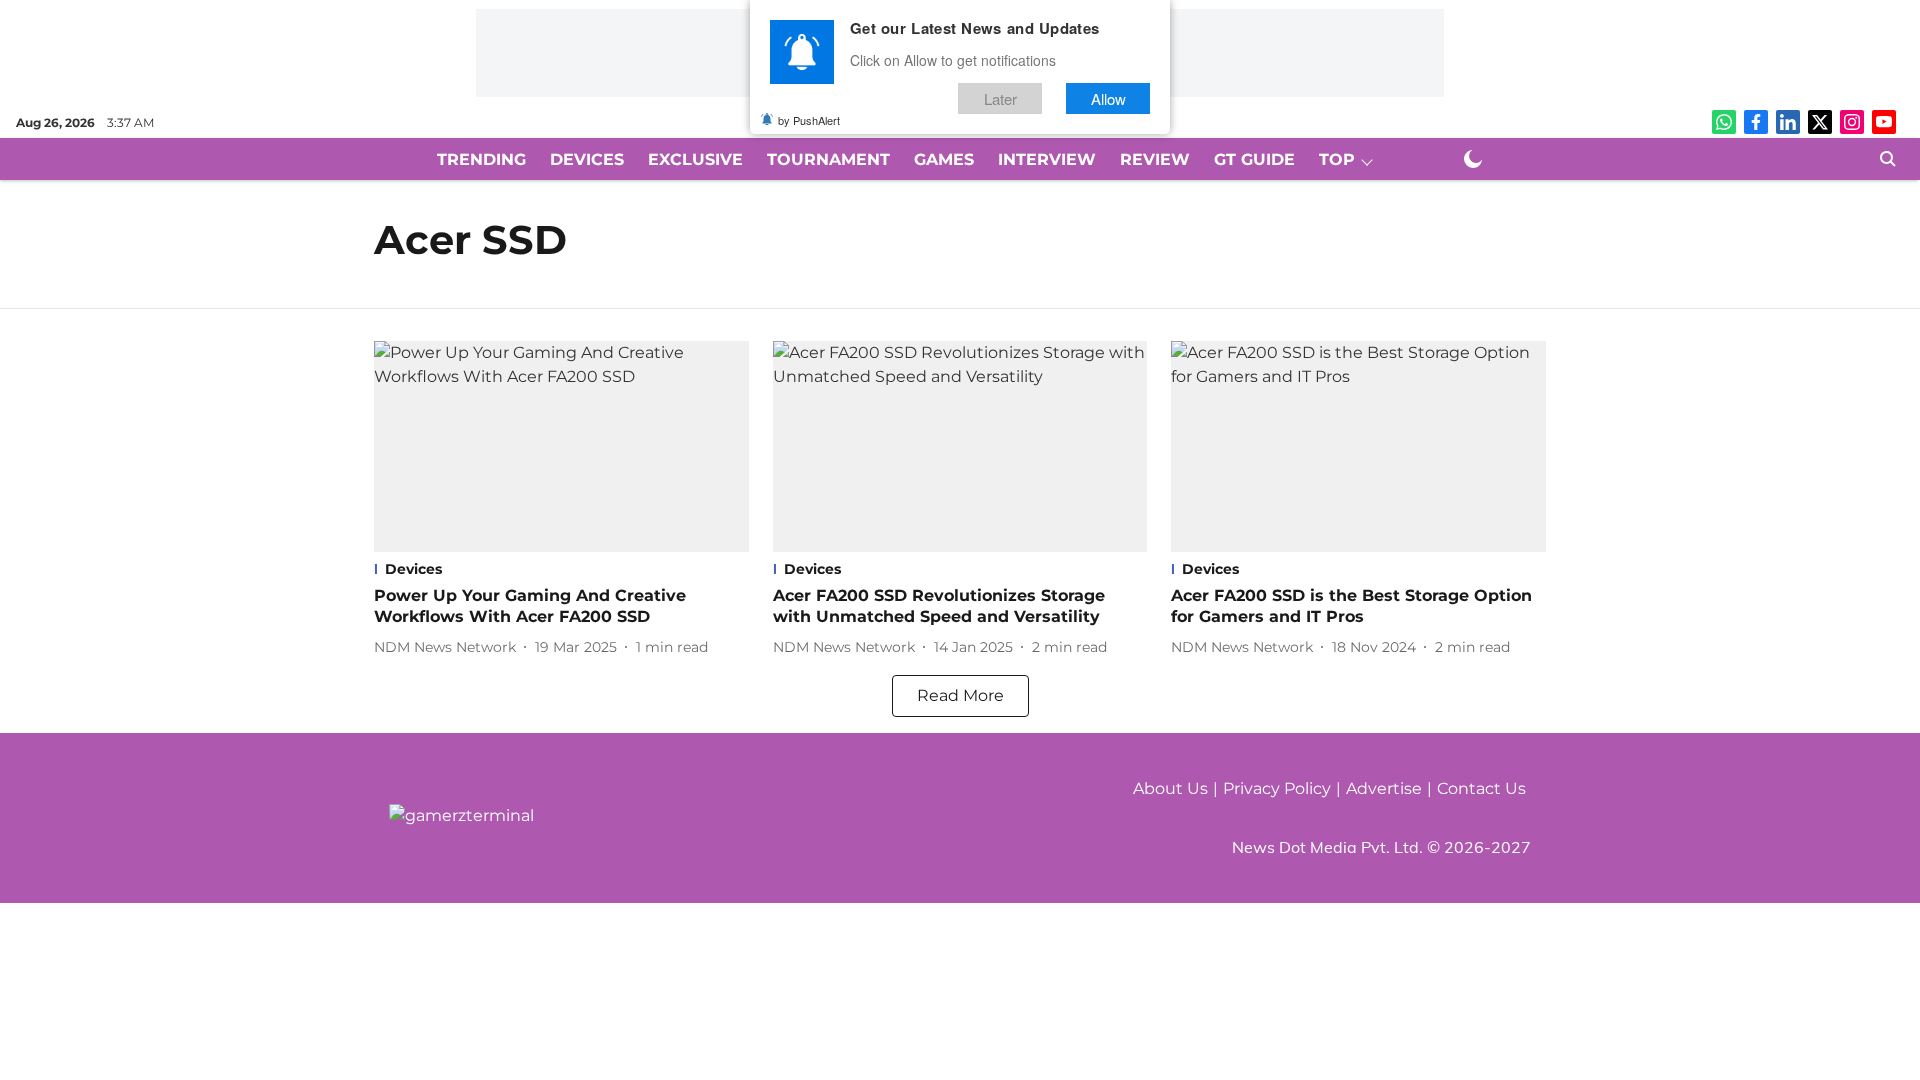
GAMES (944, 159)
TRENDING (481, 159)
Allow (1108, 98)
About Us (1170, 788)
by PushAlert (809, 120)
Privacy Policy (1277, 788)
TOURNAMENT (828, 159)
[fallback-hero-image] (561, 446)
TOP (1337, 159)
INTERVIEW (1047, 159)
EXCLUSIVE (695, 159)
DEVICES (587, 159)
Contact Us (1481, 788)
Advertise (1384, 788)
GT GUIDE (1254, 159)
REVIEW (1155, 159)
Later (1000, 98)
